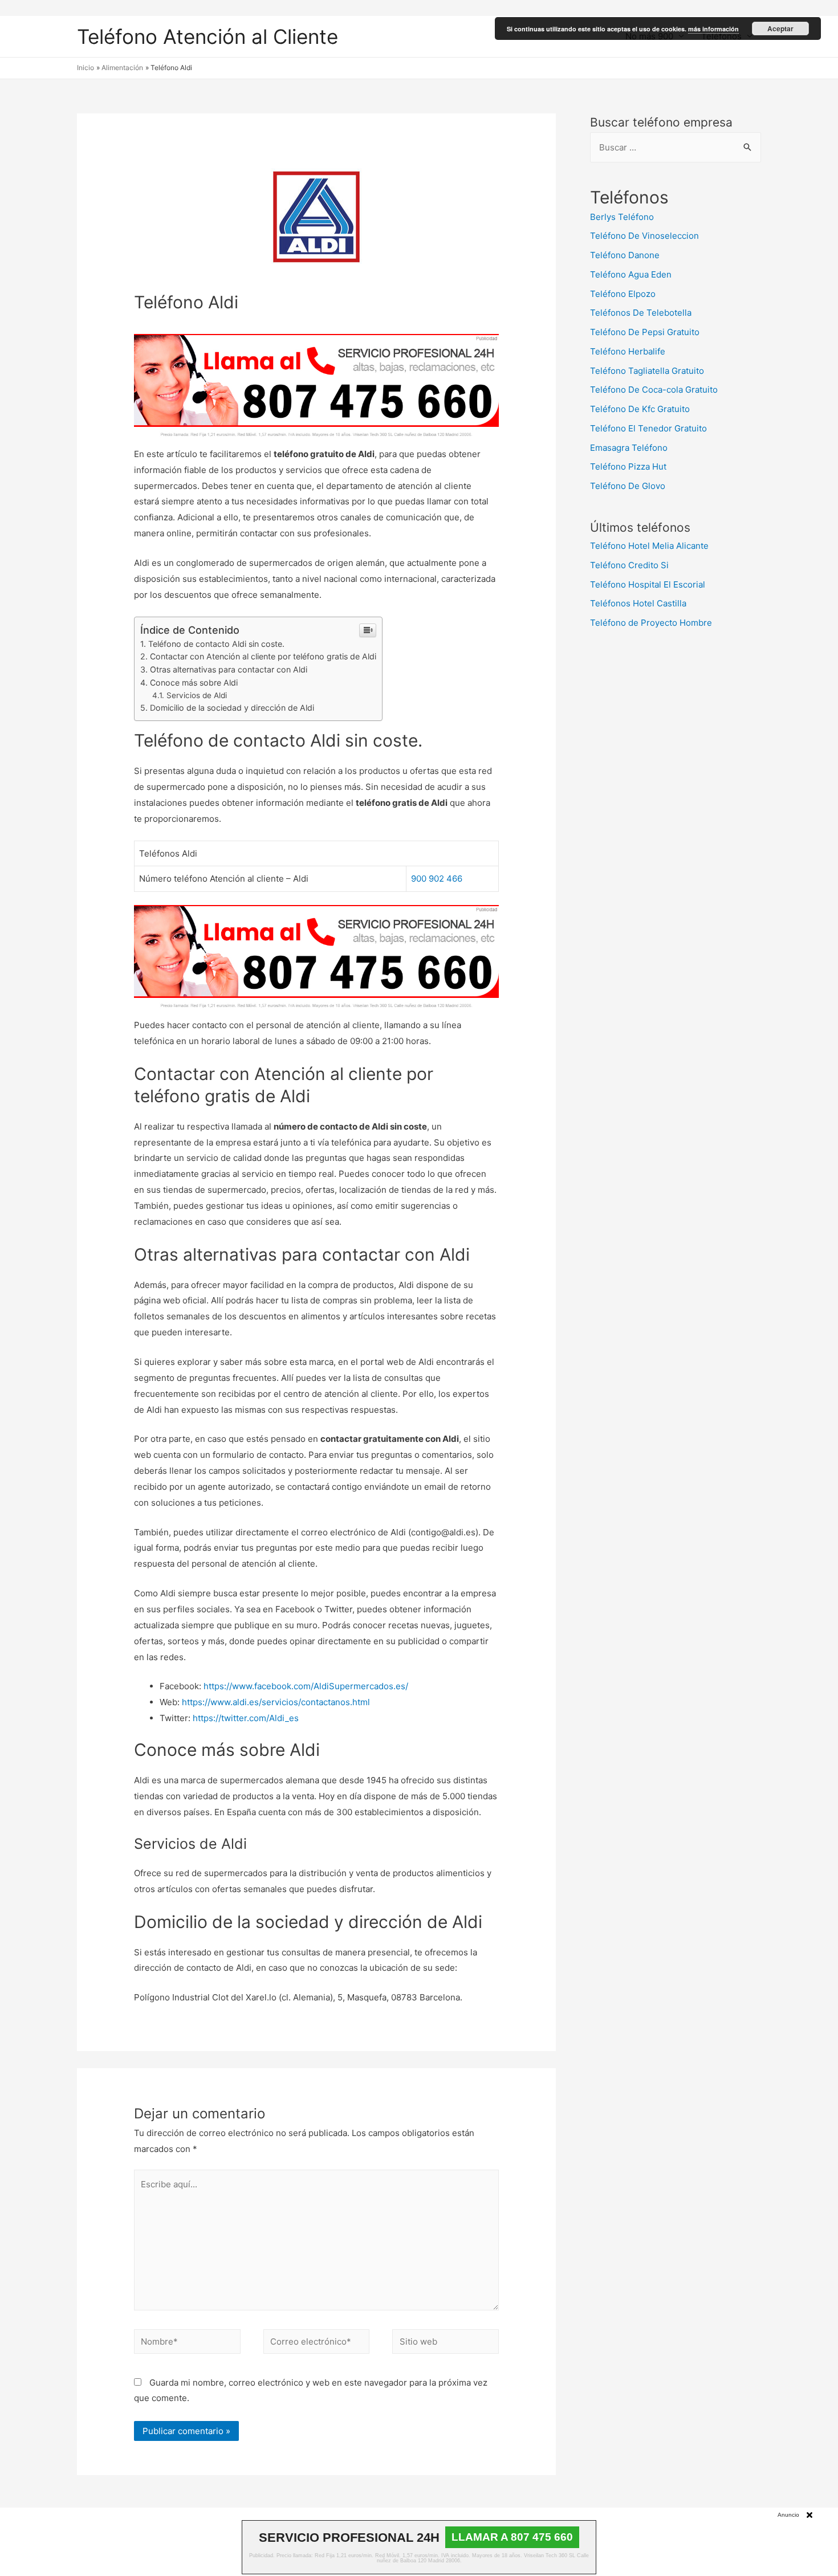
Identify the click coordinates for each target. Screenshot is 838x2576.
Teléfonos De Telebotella (641, 313)
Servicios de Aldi (197, 695)
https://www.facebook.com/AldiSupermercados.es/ (306, 1686)
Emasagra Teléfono (629, 448)
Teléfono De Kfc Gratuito (640, 409)
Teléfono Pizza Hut (628, 466)
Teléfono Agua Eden (631, 274)
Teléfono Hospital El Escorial (648, 584)
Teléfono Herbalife (628, 351)
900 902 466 (437, 879)
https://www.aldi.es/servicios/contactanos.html (276, 1702)
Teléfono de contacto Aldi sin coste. (216, 644)
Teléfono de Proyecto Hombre (651, 623)
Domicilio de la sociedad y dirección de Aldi (232, 708)
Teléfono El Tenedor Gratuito (648, 428)
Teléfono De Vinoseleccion (644, 236)
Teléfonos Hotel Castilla (638, 603)
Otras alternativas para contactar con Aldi (229, 669)
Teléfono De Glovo (628, 486)
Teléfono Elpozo (623, 294)
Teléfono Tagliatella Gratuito (647, 371)
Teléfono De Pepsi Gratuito (645, 332)
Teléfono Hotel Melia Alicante (649, 546)
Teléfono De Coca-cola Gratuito (654, 390)
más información (713, 29)
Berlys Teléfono (622, 217)
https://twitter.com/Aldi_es (246, 1718)
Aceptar (780, 28)
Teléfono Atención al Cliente (208, 36)
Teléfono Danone (625, 255)
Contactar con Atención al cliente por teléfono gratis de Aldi (263, 656)
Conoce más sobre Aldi (194, 682)
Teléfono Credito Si (629, 565)
